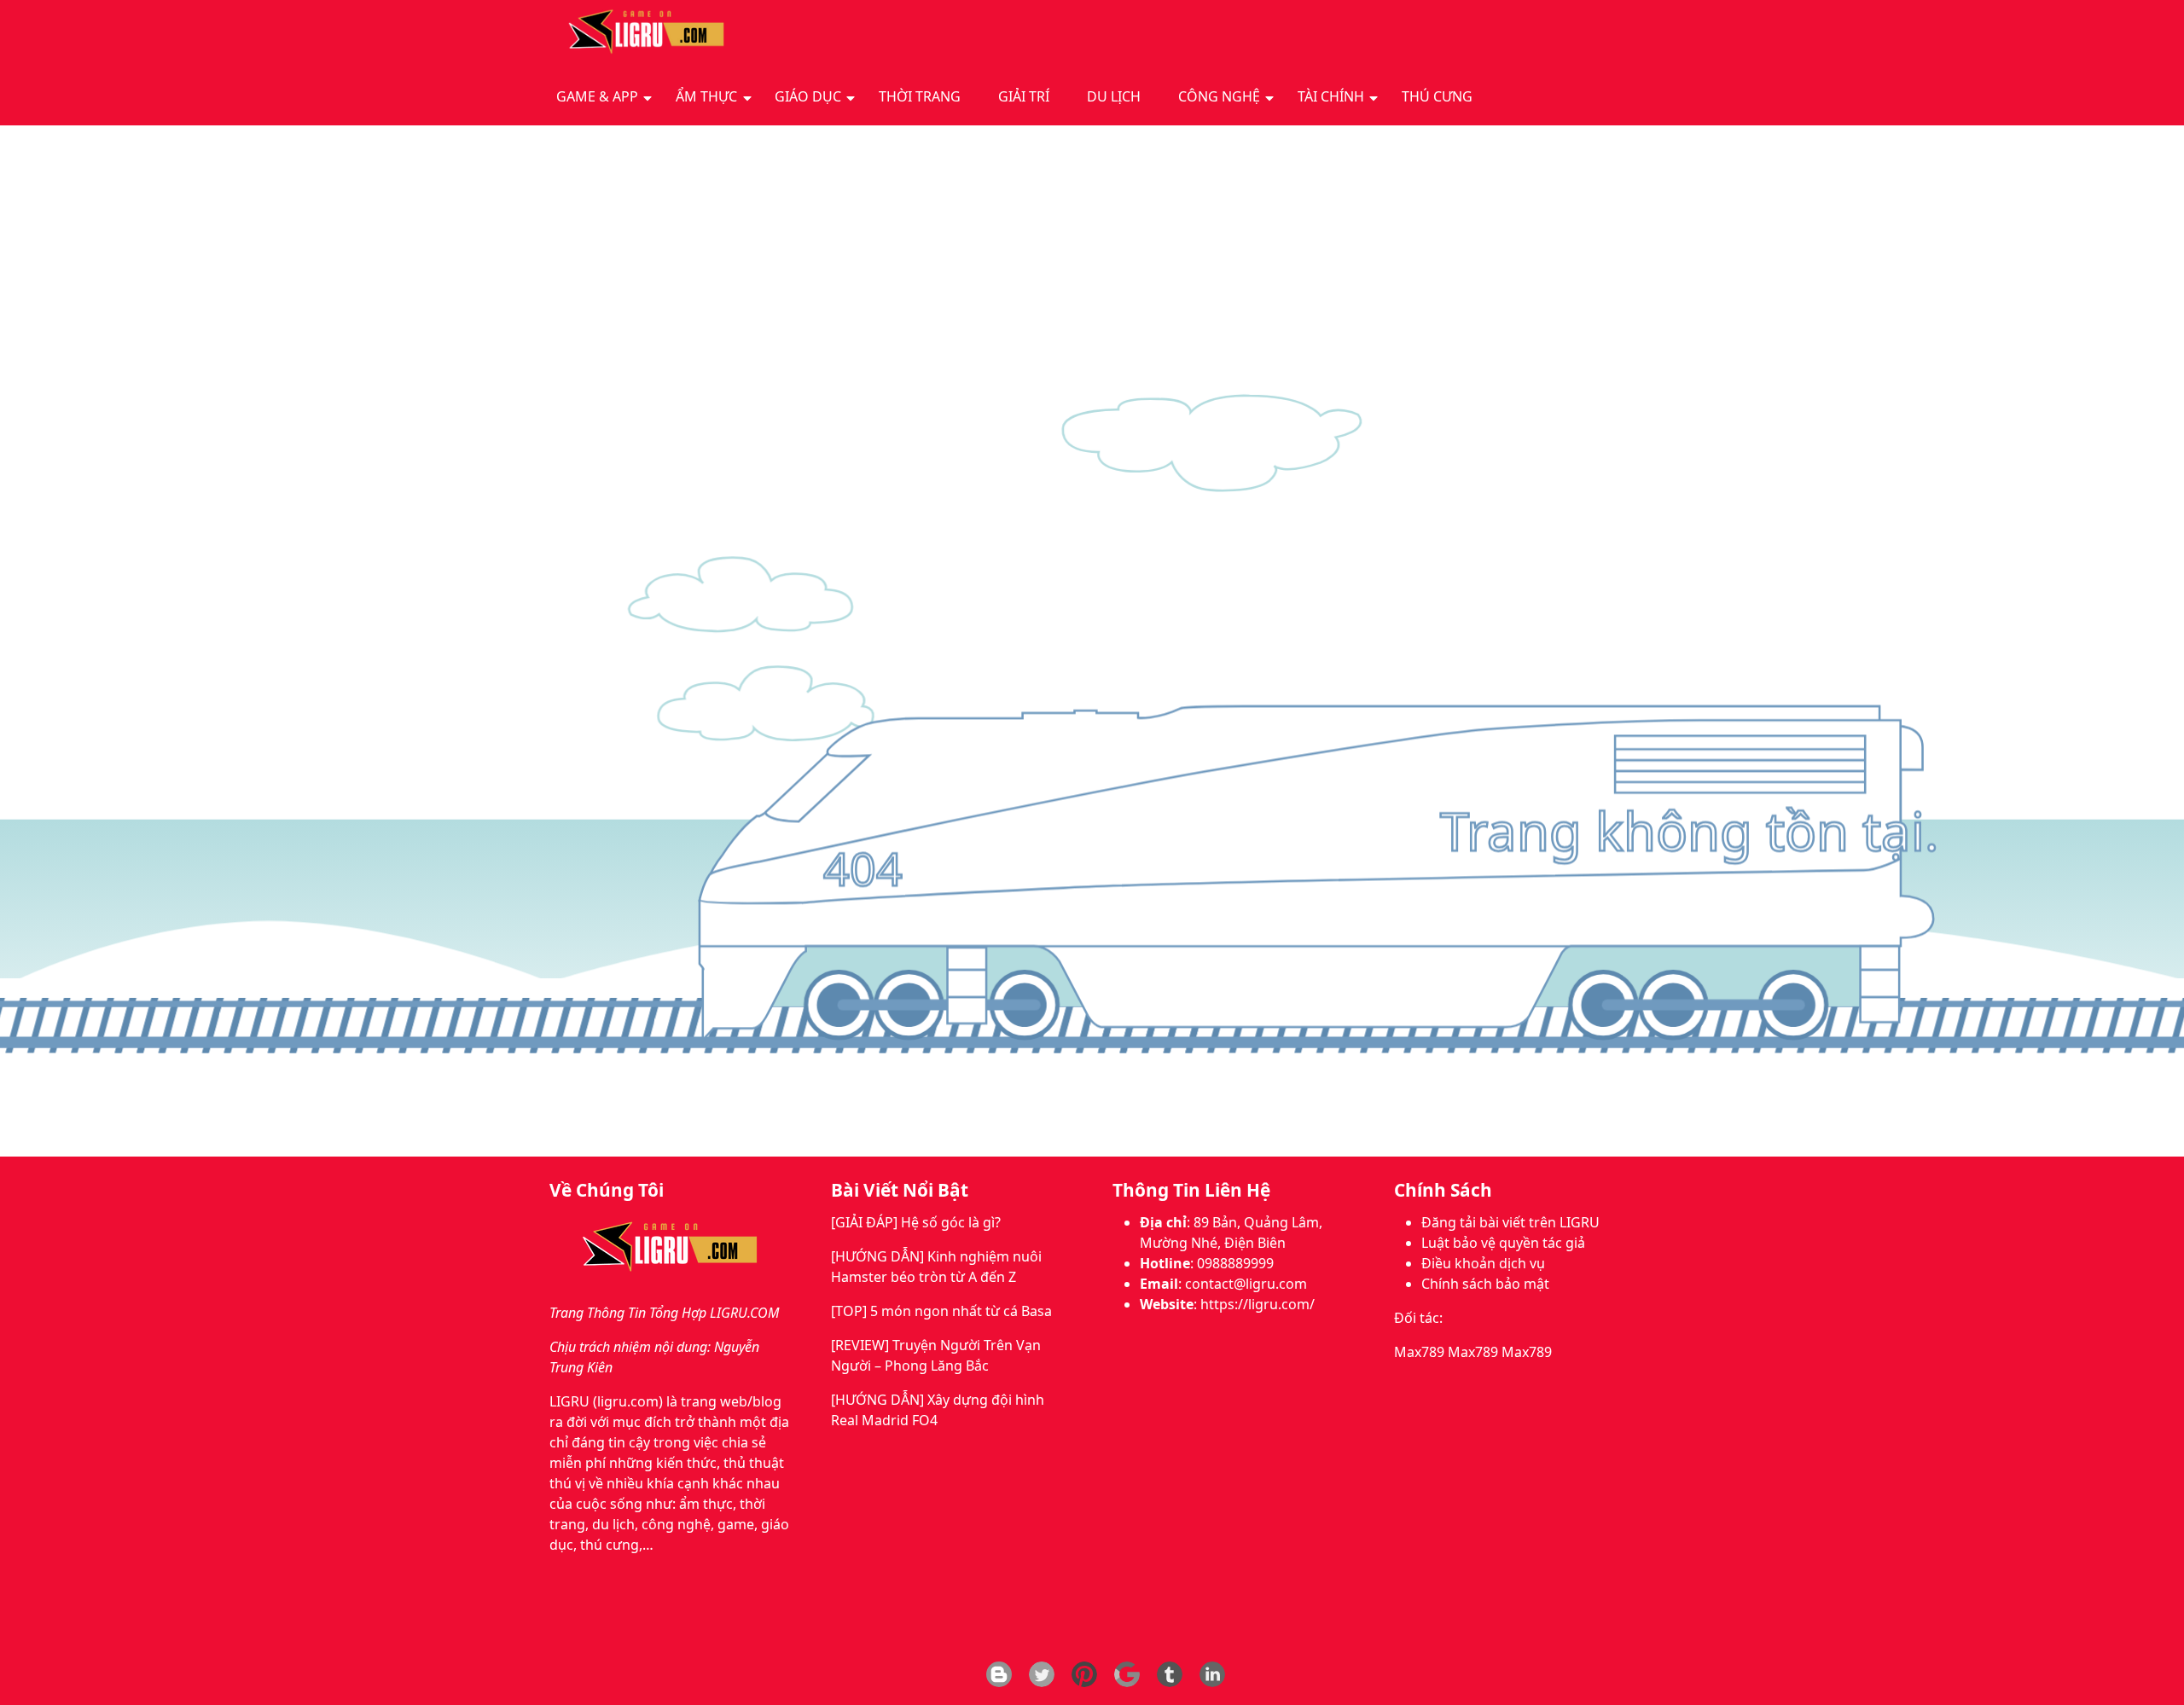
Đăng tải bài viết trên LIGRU (1510, 1222)
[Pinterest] (1084, 1674)
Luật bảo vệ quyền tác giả (1503, 1243)
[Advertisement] (1092, 253)
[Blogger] (999, 1674)
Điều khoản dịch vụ (1483, 1263)
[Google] (1127, 1674)
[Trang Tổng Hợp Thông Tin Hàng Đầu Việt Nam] (642, 33)
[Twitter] (1042, 1674)
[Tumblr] (1170, 1674)
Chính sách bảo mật (1485, 1284)
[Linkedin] (1212, 1674)
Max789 (1419, 1352)
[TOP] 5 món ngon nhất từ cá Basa (941, 1311)
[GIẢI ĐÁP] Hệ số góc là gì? (916, 1222)
